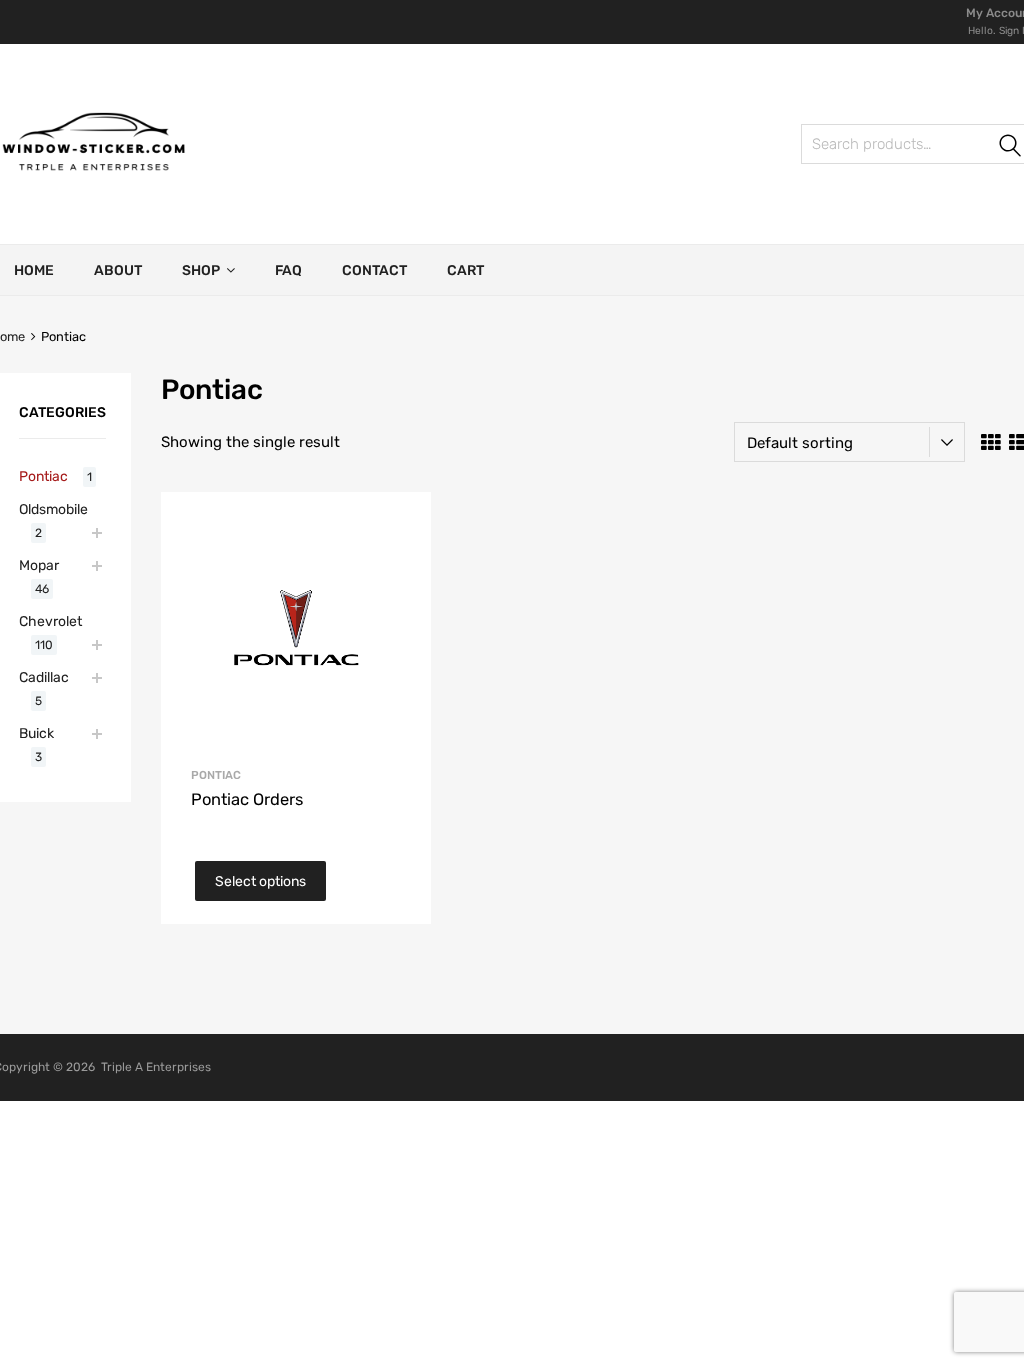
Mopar (39, 565)
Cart (465, 270)
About (118, 270)
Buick (36, 733)
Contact (374, 270)
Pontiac (216, 775)
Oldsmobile (53, 509)
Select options (260, 881)
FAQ (288, 270)
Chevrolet (50, 621)
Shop (201, 270)
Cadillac (44, 677)
